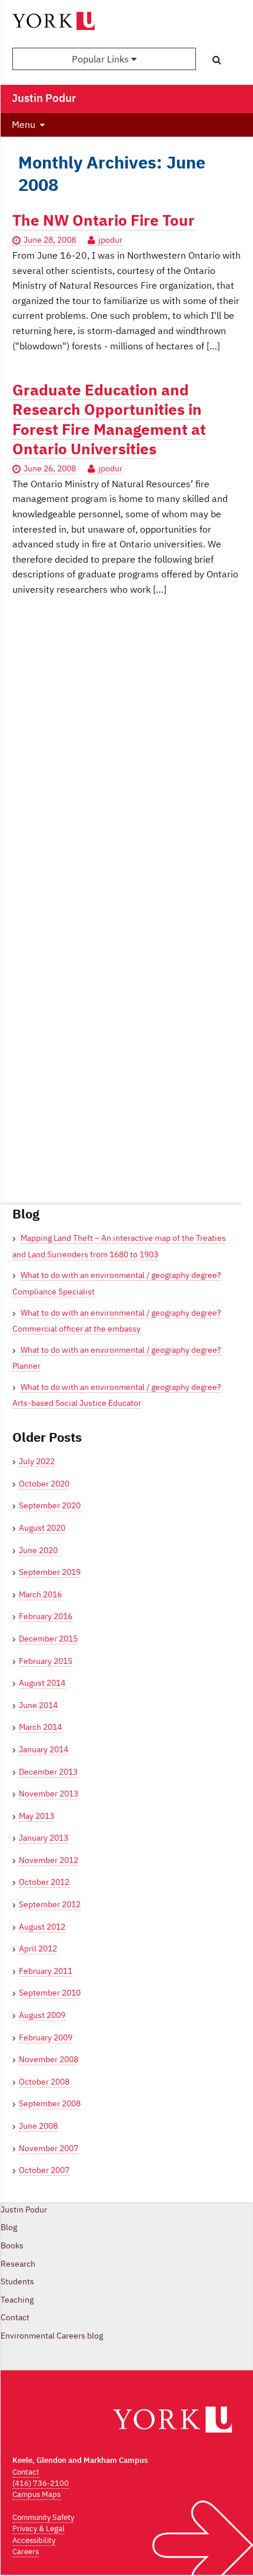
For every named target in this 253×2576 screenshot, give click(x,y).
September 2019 (50, 1572)
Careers (26, 2552)
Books (12, 2245)
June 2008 (38, 2126)
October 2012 (44, 1882)
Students (17, 2281)
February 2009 (46, 2037)
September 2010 (50, 1993)
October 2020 (44, 1484)
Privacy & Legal (39, 2529)
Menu (24, 124)
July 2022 (37, 1461)
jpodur (110, 240)
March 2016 (40, 1594)
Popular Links (101, 59)
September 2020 (50, 1505)
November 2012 (49, 1860)
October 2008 (44, 2082)
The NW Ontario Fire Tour (104, 220)
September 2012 (50, 1904)
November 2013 (49, 1794)
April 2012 (38, 1948)
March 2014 (40, 1727)
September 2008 (50, 2103)
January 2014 (44, 1749)
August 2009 (42, 2015)
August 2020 (42, 1528)
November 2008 (49, 2059)
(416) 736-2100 (41, 2483)
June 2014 (38, 1705)
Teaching (17, 2300)
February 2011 (46, 1971)
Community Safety (43, 2517)
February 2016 (46, 1616)
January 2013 (44, 1838)
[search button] (217, 60)
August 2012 (42, 1927)
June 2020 (38, 1550)
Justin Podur (24, 2210)
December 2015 (48, 1639)
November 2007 (49, 2148)
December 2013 (48, 1772)
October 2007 (44, 2170)
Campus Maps (36, 2494)
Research (18, 2264)
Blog (9, 2227)
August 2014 (42, 1683)
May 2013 (36, 1816)
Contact (15, 2317)
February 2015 (46, 1661)
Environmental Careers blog (52, 2336)
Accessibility (34, 2540)
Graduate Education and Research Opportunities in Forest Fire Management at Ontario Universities (109, 419)
